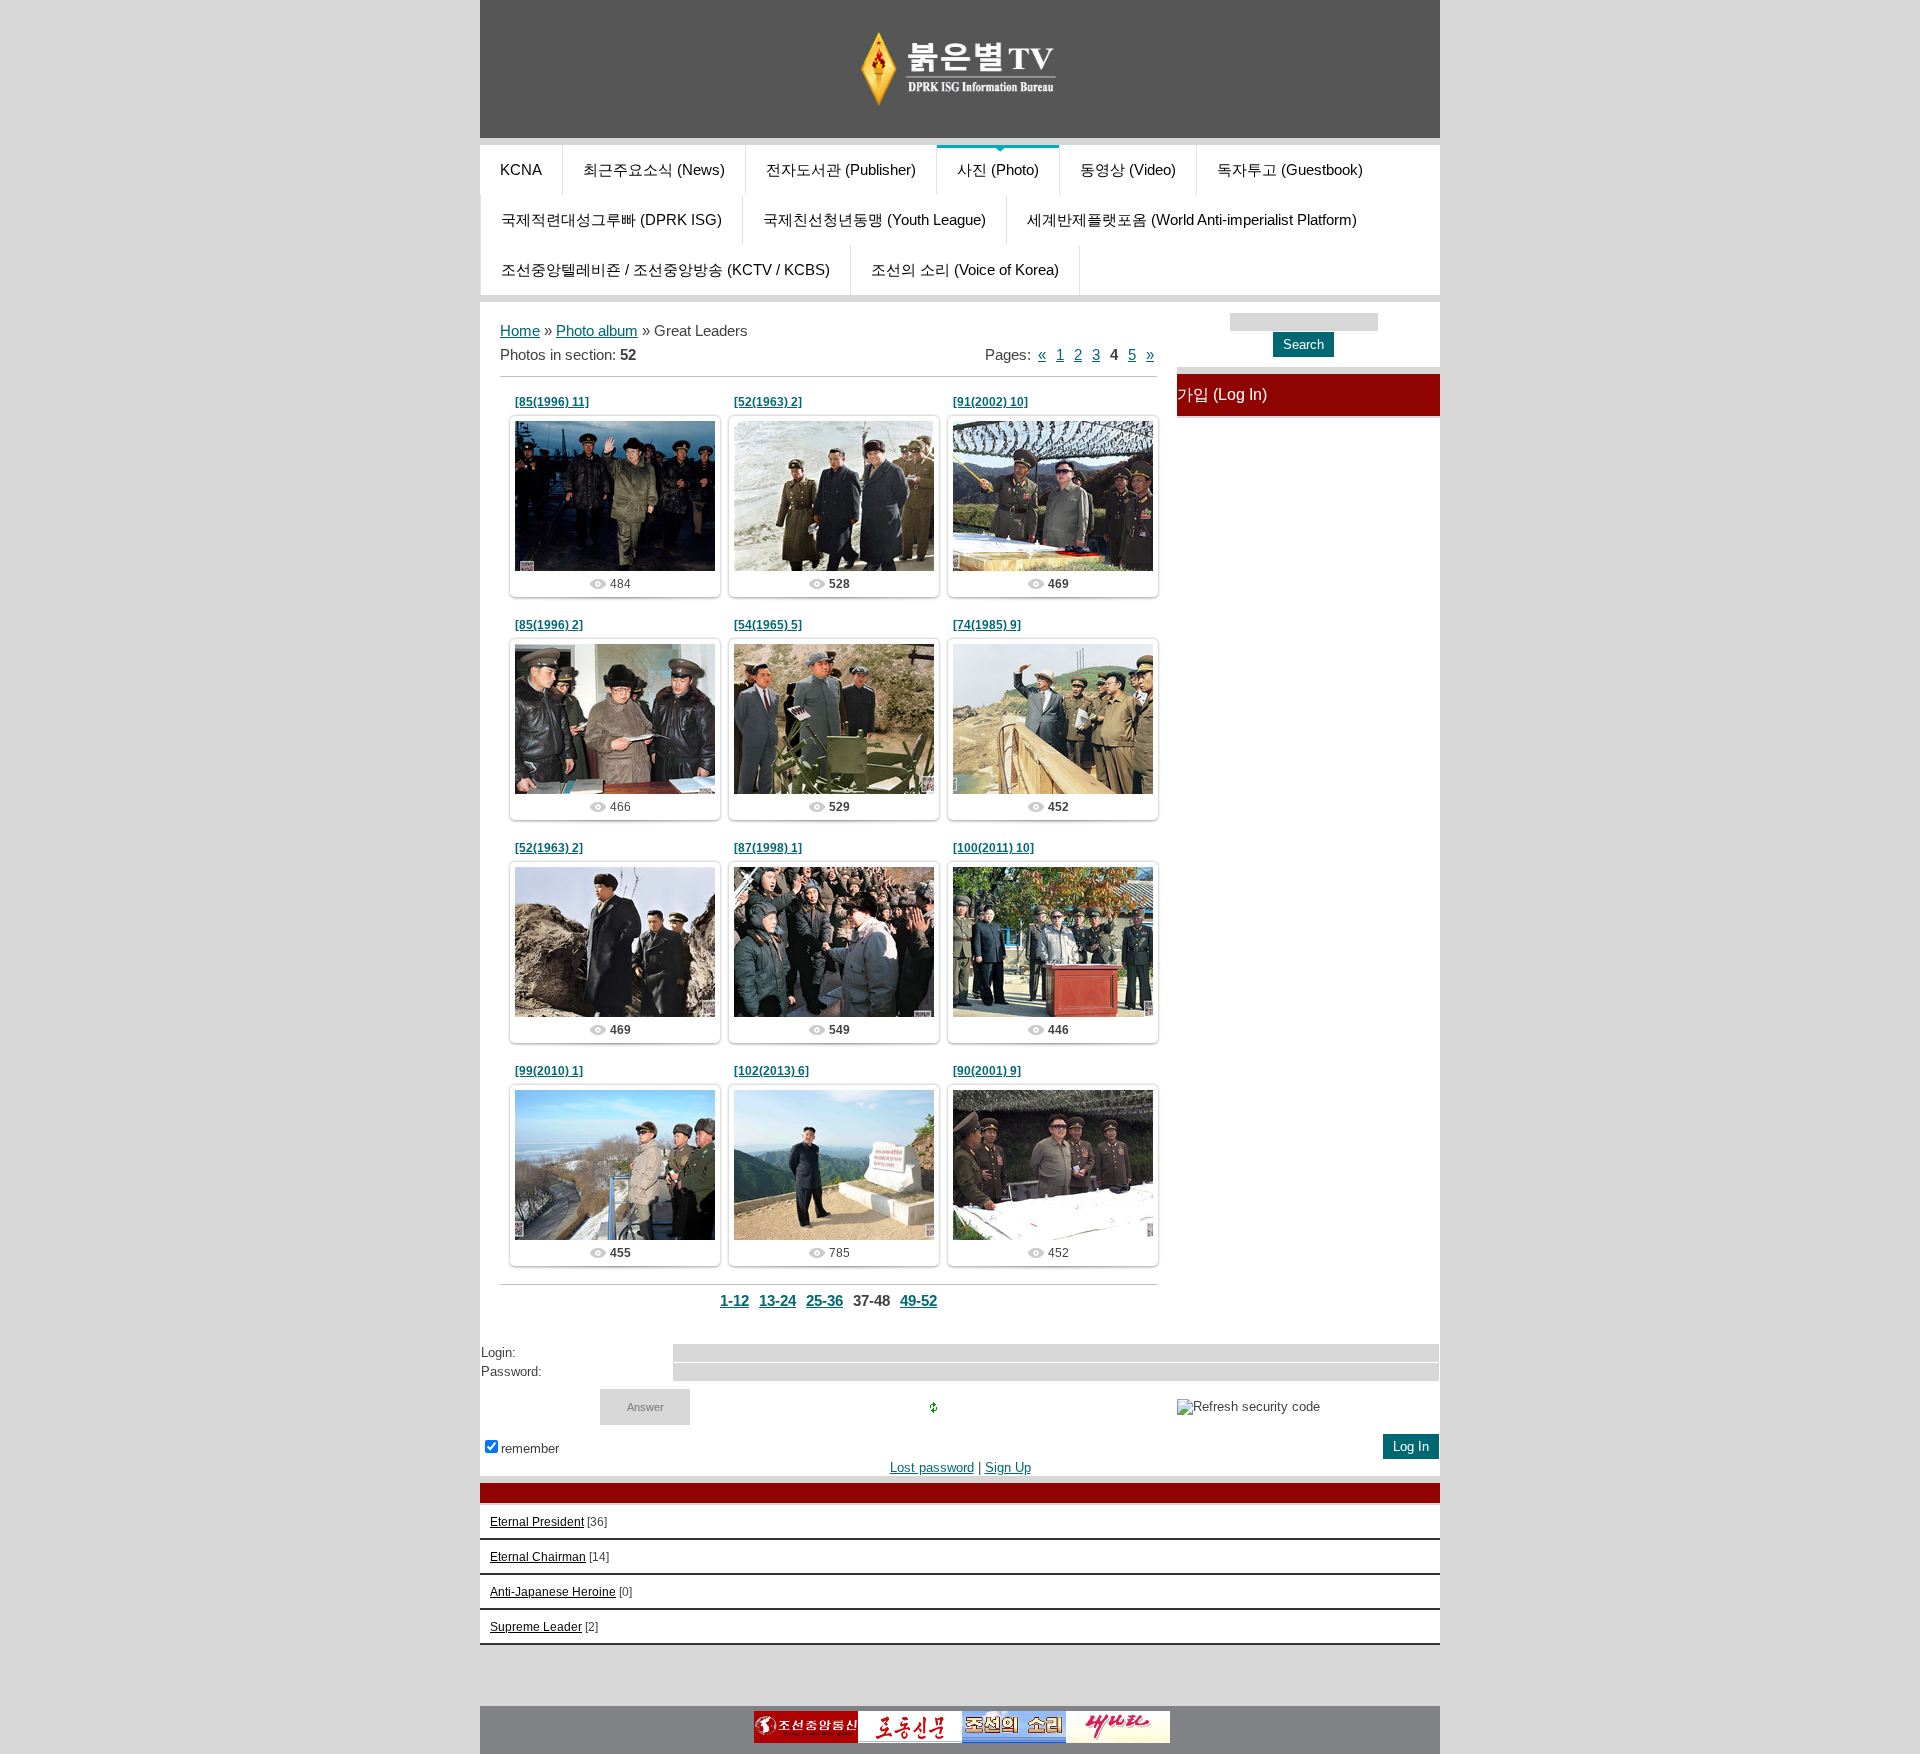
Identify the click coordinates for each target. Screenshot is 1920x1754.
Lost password (932, 1467)
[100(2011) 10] (993, 848)
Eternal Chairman (538, 1556)
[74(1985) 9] (987, 625)
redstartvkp (624, 541)
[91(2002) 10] (990, 402)
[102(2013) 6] (771, 1071)
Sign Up (1008, 1467)
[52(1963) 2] (768, 402)
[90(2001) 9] (987, 1071)
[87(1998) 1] (768, 848)
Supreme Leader (536, 1626)
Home (520, 331)
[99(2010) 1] (549, 1071)
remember (530, 1448)
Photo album (597, 331)
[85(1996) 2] (549, 625)
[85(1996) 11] (552, 402)
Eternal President (537, 1521)
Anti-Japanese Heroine (553, 1591)
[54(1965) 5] (768, 625)
